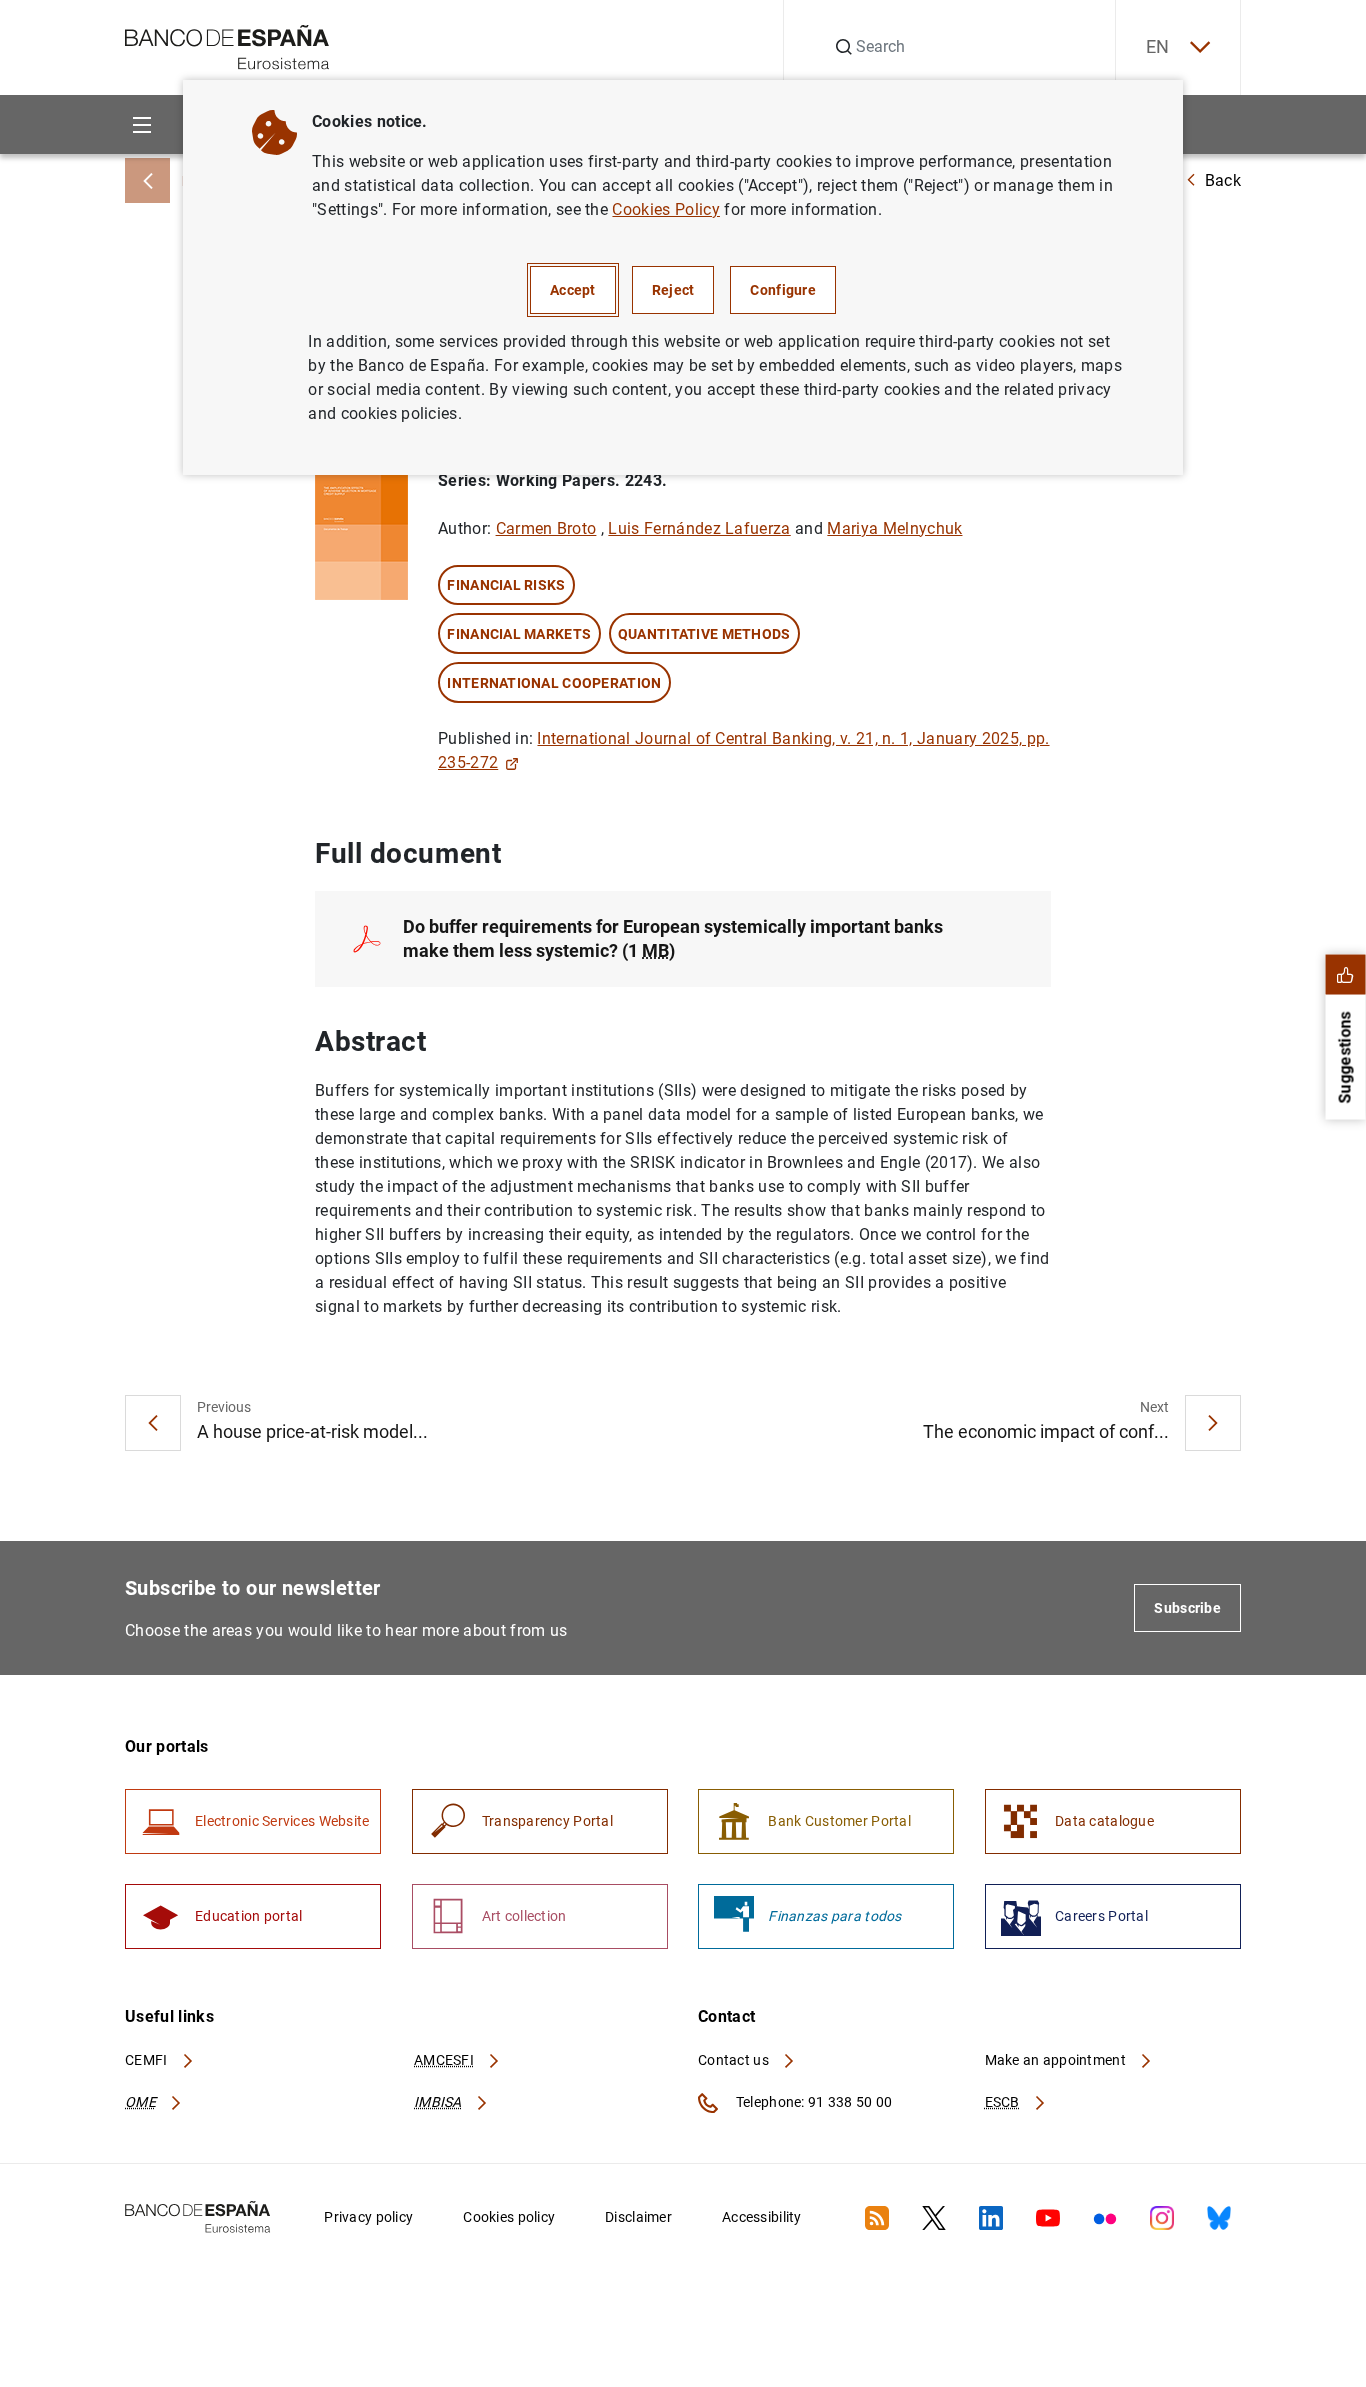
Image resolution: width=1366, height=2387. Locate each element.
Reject (673, 290)
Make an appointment (1057, 2060)
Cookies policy (509, 2217)
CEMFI (148, 2060)
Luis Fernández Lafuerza (699, 528)
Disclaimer (638, 2217)
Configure (783, 290)
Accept (573, 290)
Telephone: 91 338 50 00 (812, 2102)
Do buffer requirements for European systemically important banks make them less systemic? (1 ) (673, 938)
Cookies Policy (665, 209)
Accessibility (762, 2217)
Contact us (735, 2060)
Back (1223, 180)
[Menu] (141, 124)
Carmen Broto (546, 528)
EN (1158, 46)
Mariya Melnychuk (894, 528)
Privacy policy (368, 2217)
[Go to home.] (227, 45)
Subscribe (1187, 1608)
